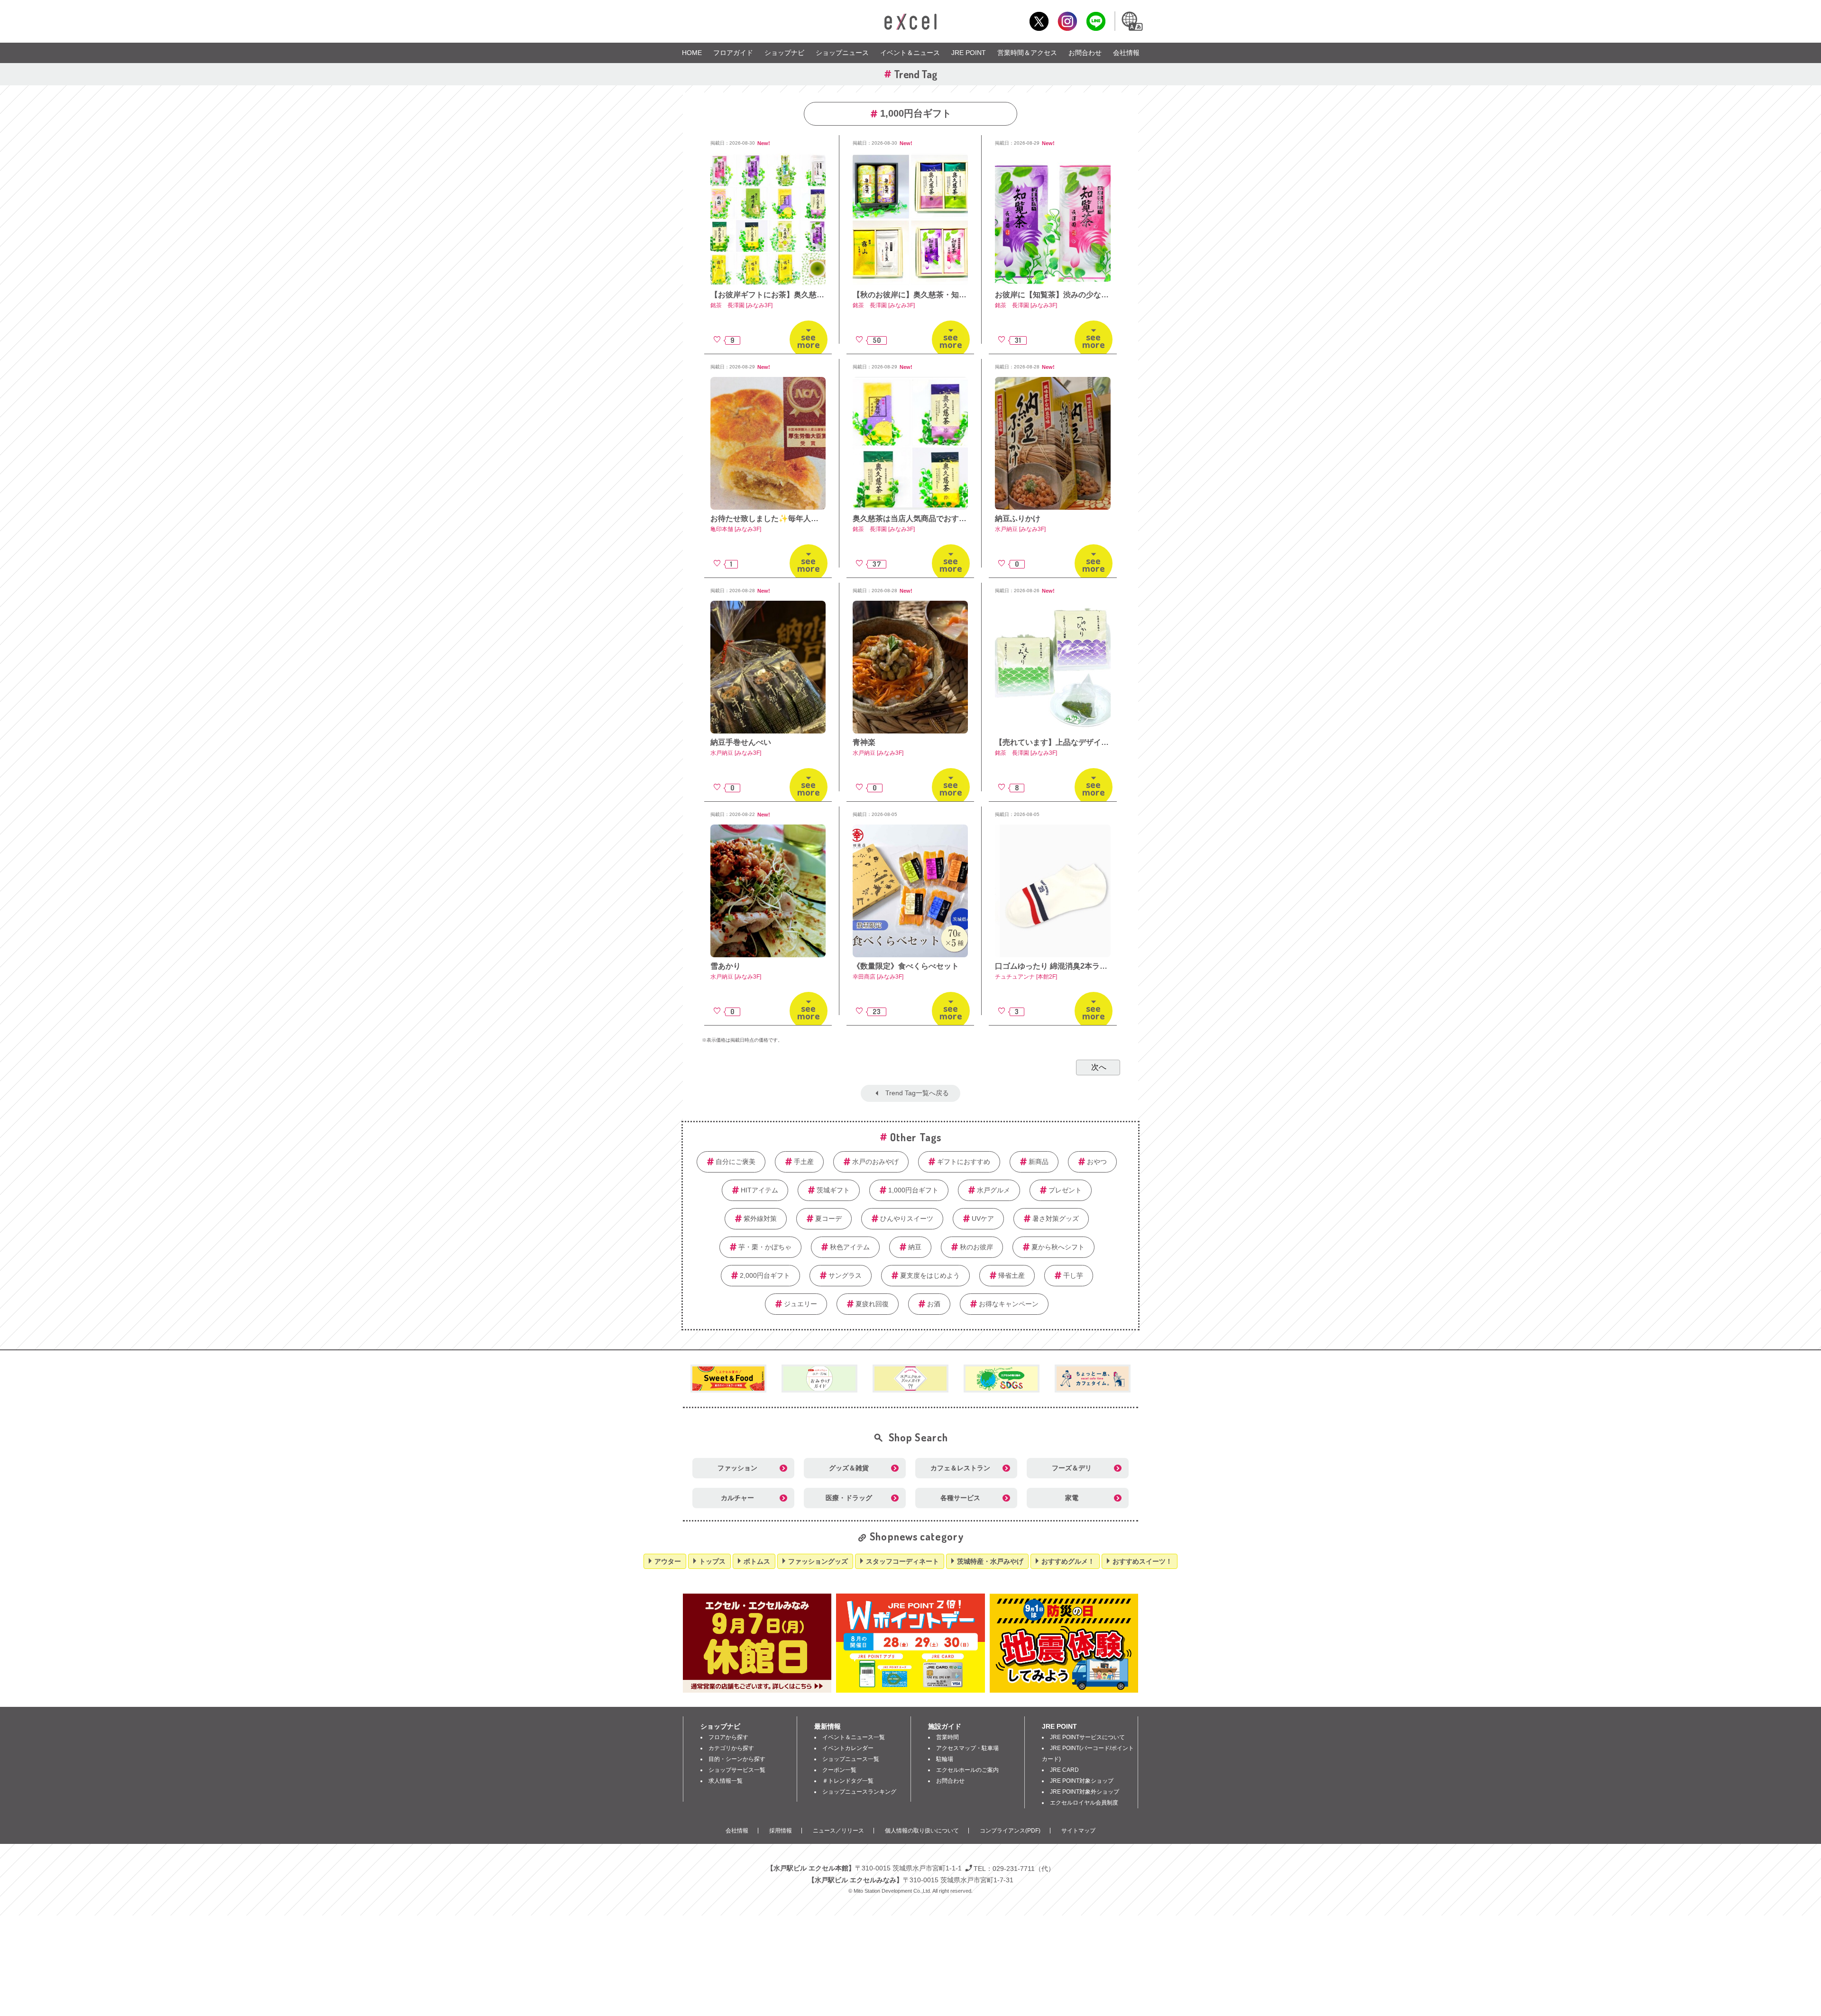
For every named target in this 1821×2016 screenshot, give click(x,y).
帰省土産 (1012, 1275)
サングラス (845, 1275)
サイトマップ (1078, 1831)
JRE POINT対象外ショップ (1085, 1792)
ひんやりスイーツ (907, 1219)
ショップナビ (784, 53)
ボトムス (757, 1561)
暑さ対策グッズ (1056, 1219)
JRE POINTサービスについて (1087, 1737)
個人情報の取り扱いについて (922, 1831)
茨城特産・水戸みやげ (990, 1561)
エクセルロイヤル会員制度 (1084, 1803)
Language (1131, 21)
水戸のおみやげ (875, 1162)
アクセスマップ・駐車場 (967, 1748)
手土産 (804, 1162)
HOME (692, 53)
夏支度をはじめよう (930, 1275)
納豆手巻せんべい (741, 742)
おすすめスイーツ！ (1142, 1561)
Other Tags (916, 1137)
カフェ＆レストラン (960, 1468)
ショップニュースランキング (859, 1792)
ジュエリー (800, 1304)
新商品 (1039, 1162)
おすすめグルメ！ (1068, 1561)
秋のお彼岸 (976, 1247)
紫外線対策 (760, 1219)
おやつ (1097, 1162)
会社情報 (1126, 53)
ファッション (737, 1468)
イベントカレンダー (848, 1748)
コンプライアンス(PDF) (1010, 1831)
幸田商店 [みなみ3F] (878, 977)
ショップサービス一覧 (737, 1770)
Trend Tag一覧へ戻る (917, 1093)
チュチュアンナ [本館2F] (1026, 977)
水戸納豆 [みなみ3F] (1020, 529)
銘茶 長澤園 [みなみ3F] (741, 305)
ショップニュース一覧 (851, 1759)
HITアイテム (759, 1190)
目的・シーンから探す (737, 1759)
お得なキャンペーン (1009, 1304)
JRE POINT (969, 53)
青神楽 (864, 742)
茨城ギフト (833, 1190)
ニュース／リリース (838, 1831)
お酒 (934, 1304)
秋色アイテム (850, 1247)
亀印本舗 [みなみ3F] (736, 529)
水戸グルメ (993, 1190)
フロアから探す (728, 1737)
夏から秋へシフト (1058, 1247)
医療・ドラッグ (849, 1498)
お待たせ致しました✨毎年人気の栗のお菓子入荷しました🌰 (815, 518)
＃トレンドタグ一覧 (848, 1781)
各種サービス (960, 1498)
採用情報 (781, 1831)
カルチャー (737, 1498)
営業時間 (947, 1737)
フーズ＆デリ (1072, 1468)
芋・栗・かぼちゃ (765, 1247)
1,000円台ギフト (913, 1190)
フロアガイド (733, 53)
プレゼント (1065, 1190)
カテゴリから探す (731, 1748)
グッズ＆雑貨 (849, 1468)
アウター (668, 1561)
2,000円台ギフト (765, 1275)
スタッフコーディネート (902, 1561)
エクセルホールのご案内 (967, 1770)
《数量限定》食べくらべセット (906, 966)
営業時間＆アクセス (1027, 53)
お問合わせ (1085, 53)
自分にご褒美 (736, 1162)
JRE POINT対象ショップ (1082, 1781)
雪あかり (726, 966)
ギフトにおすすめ (964, 1162)
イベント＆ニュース (910, 53)
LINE (1096, 21)
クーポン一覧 (839, 1770)
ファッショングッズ (818, 1561)
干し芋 (1073, 1275)
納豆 (915, 1247)
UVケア (983, 1219)
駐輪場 (945, 1759)
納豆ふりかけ (1018, 518)
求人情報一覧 (726, 1781)
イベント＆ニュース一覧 (854, 1737)
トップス (712, 1561)
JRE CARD (1064, 1770)
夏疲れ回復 (872, 1304)
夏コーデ (828, 1219)
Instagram (1067, 21)
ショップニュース (842, 53)
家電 (1072, 1498)
